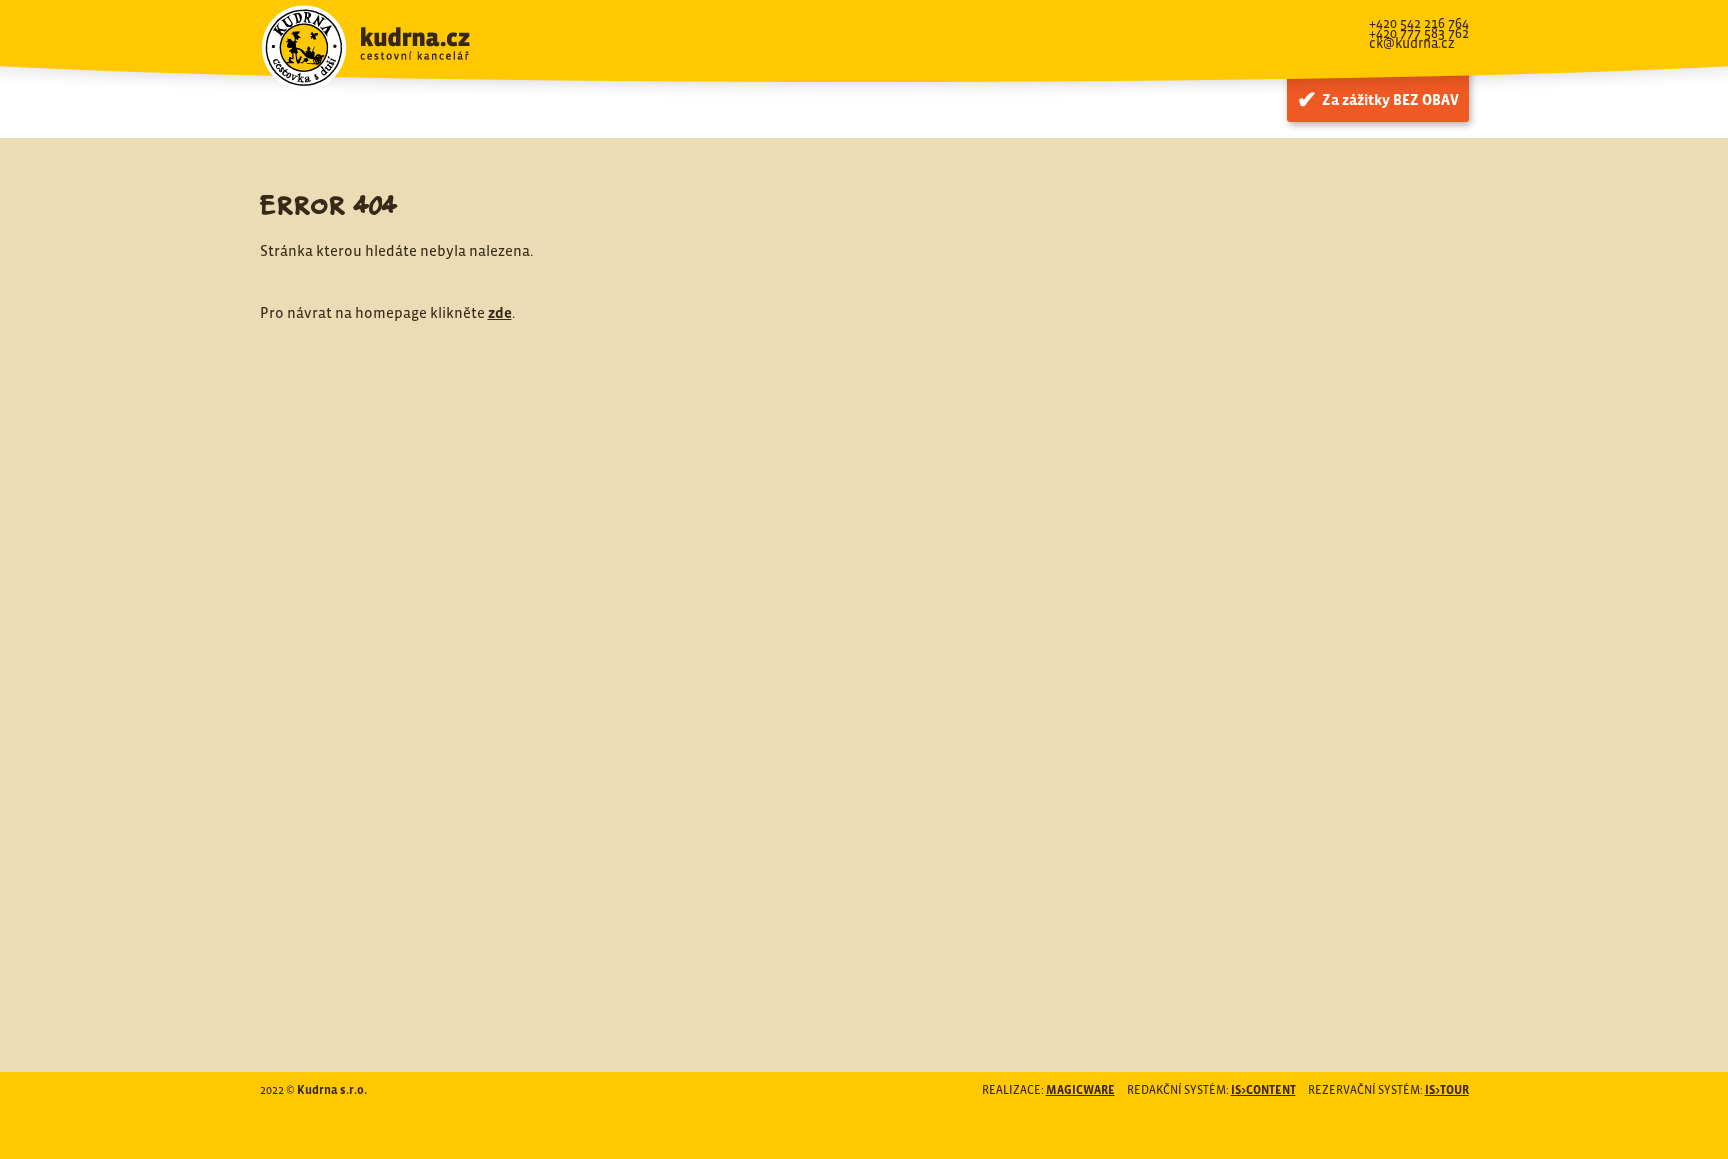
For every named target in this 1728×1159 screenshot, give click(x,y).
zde (500, 312)
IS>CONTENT (1263, 1090)
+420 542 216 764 (1419, 23)
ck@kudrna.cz (1412, 43)
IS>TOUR (1447, 1090)
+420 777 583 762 (1419, 33)
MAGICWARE (1080, 1090)
